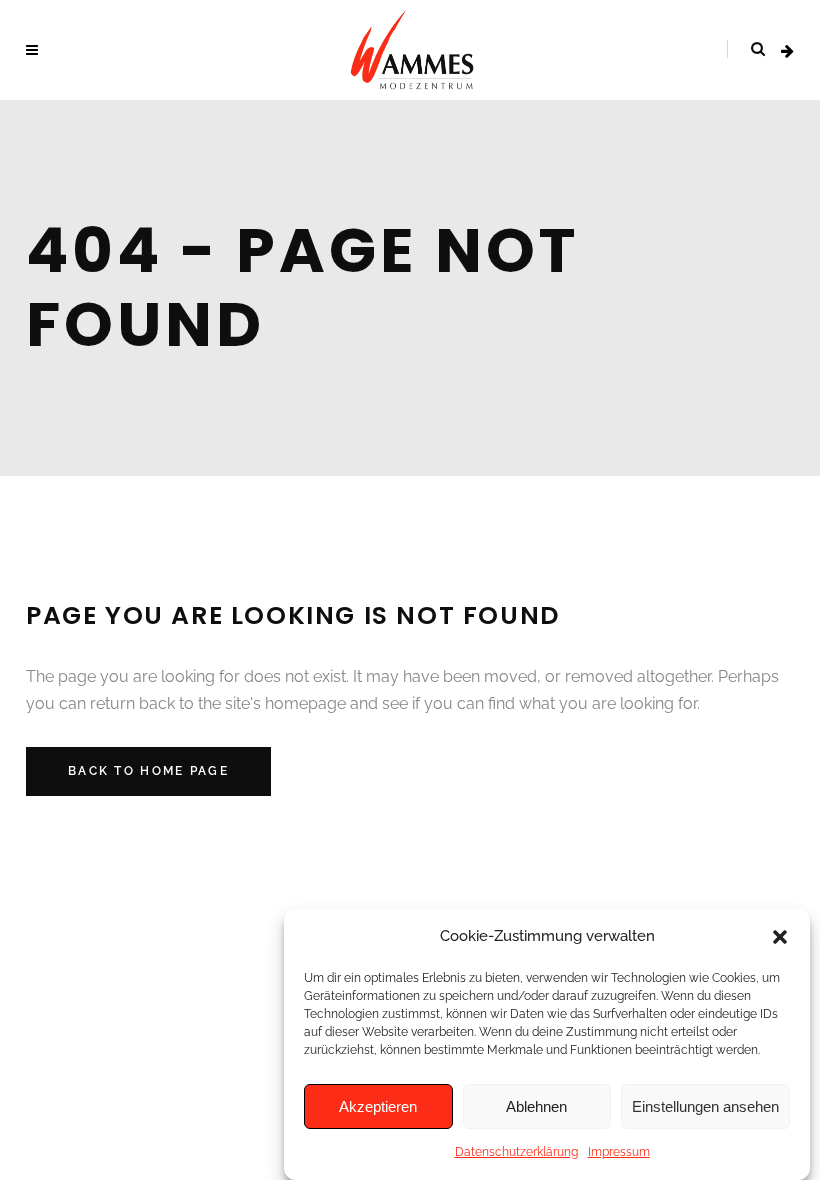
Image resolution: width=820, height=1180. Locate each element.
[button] (780, 937)
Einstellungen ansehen (705, 1106)
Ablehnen (536, 1106)
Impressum (619, 1152)
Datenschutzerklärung (516, 1152)
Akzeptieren (378, 1106)
